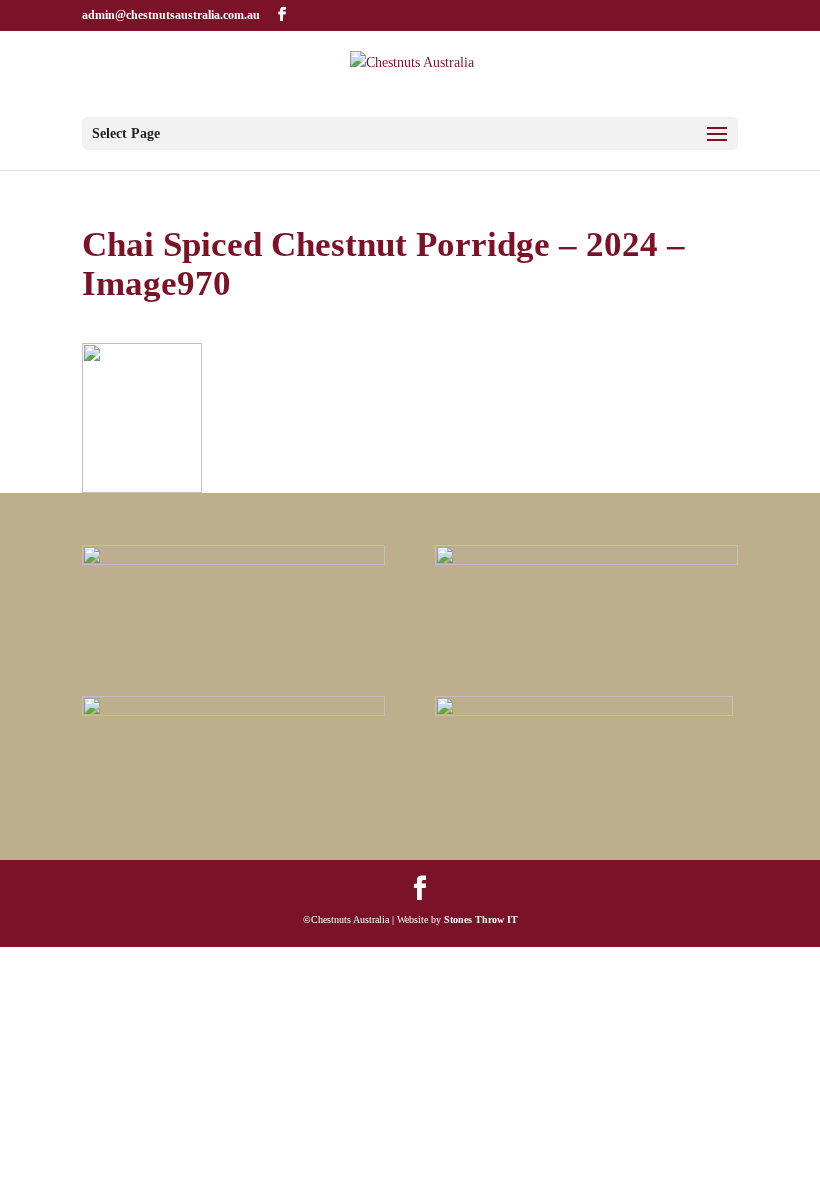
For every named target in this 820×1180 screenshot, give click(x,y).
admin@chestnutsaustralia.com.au (171, 15)
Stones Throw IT (481, 919)
